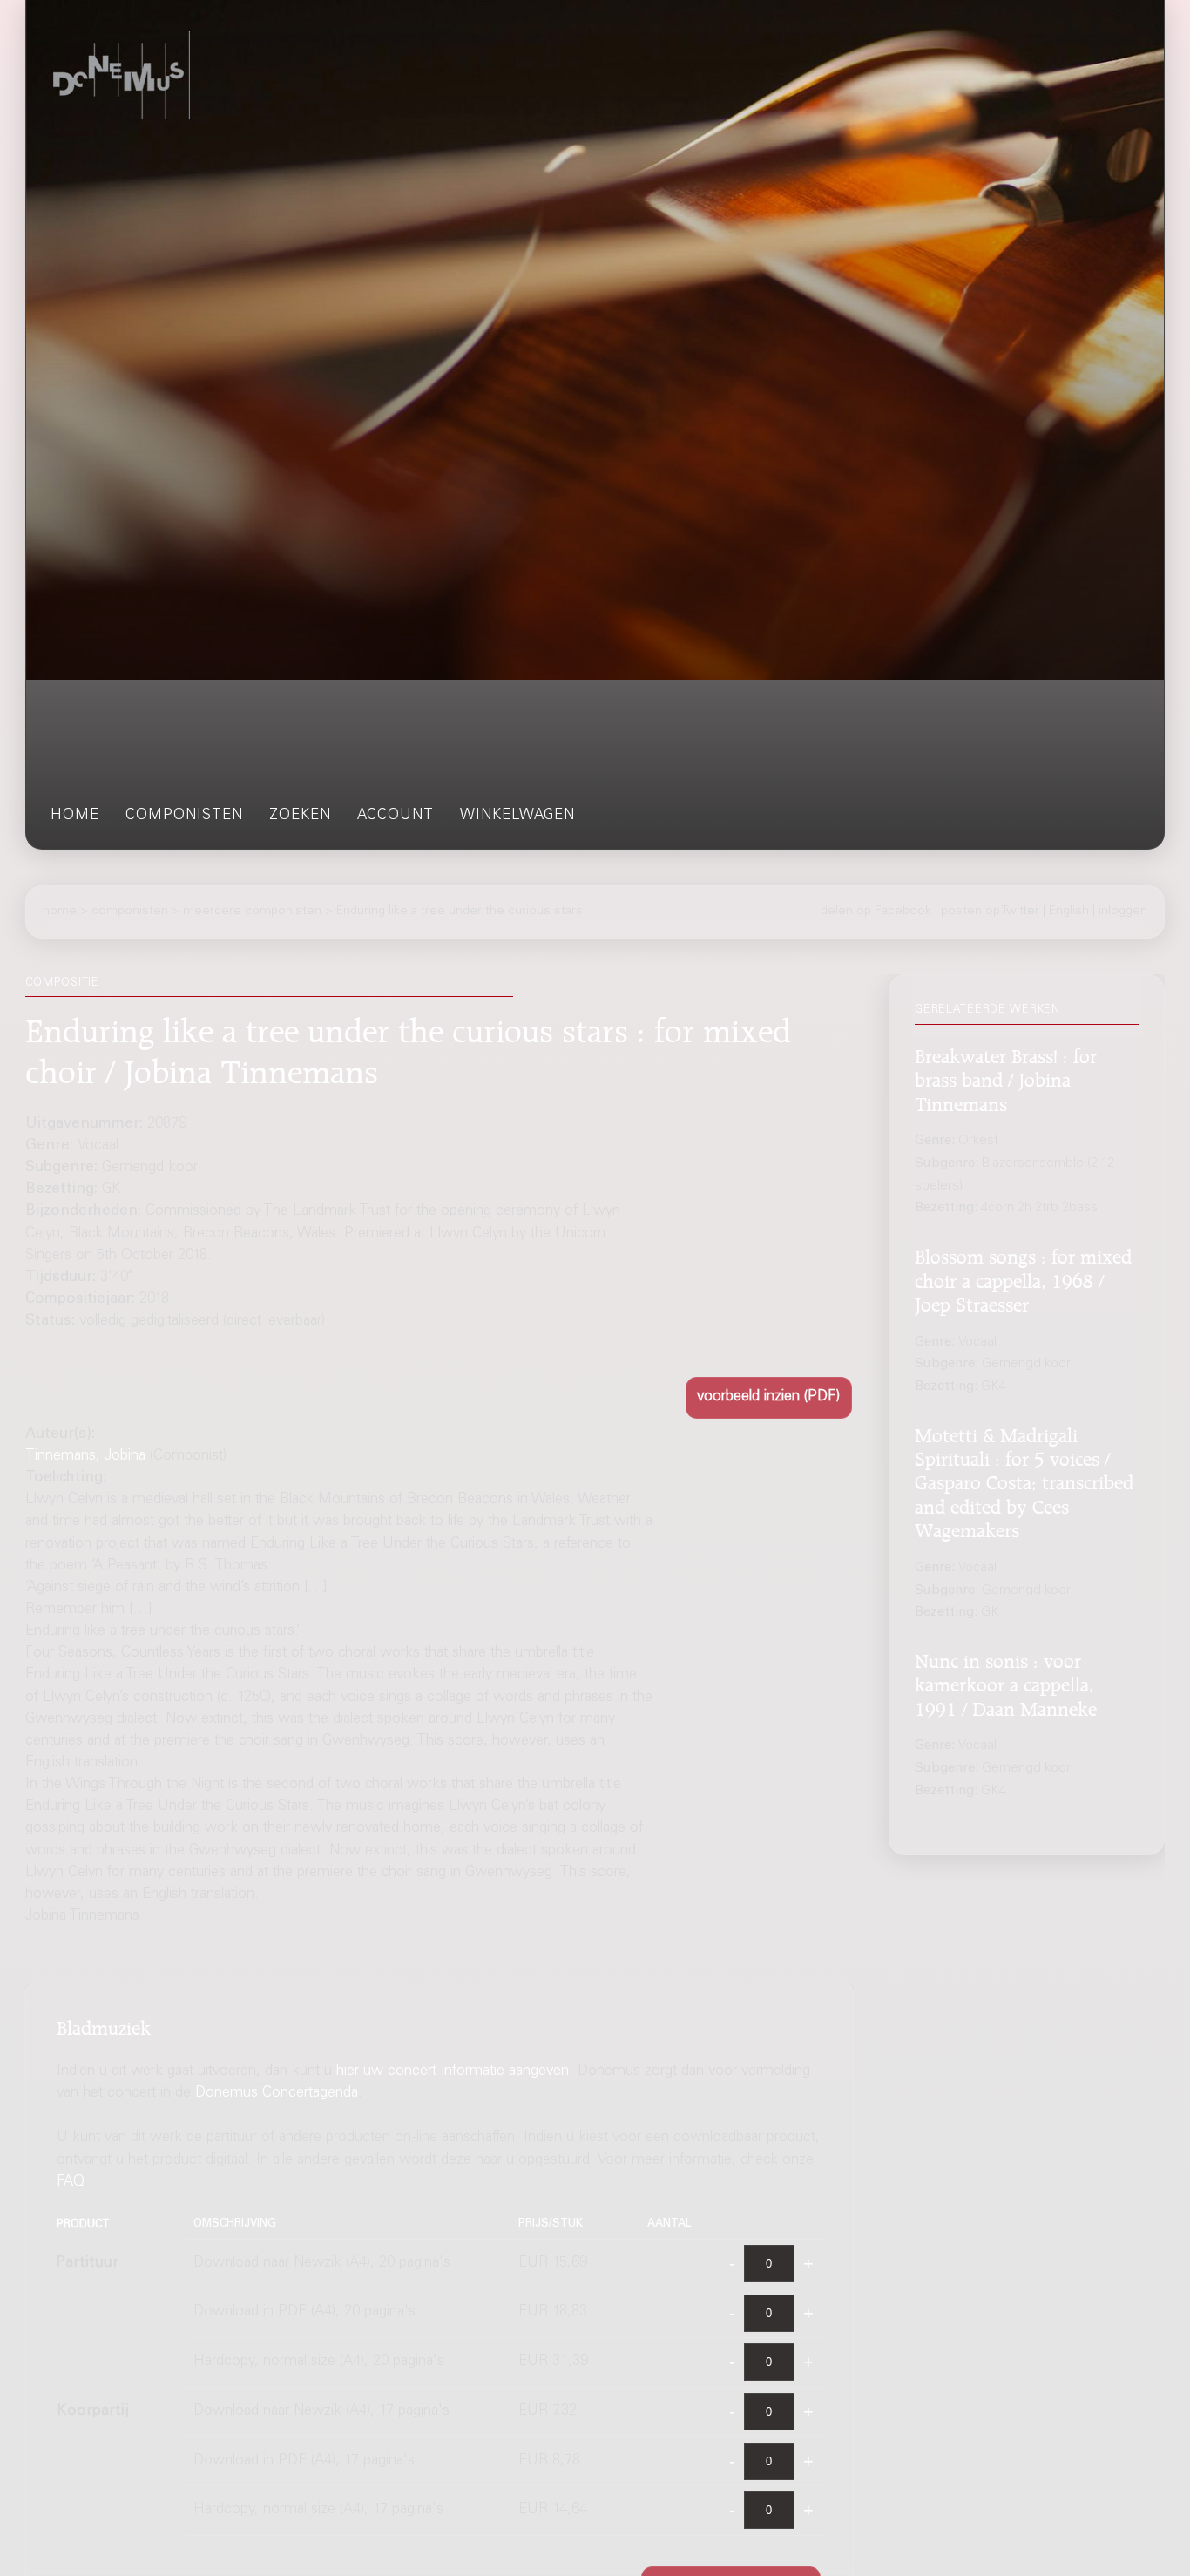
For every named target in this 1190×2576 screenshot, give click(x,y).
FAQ (71, 2183)
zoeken (300, 816)
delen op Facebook (876, 912)
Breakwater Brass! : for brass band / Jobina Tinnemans (1006, 1078)
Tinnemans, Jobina (85, 1457)
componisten (184, 816)
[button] (769, 1397)
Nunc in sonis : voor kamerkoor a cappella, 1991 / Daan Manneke (1006, 1682)
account (396, 816)
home (75, 816)
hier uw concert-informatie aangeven (453, 2072)
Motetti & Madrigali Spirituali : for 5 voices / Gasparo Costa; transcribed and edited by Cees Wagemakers (1024, 1481)
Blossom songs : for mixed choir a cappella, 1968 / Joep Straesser (1023, 1278)
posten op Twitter (990, 912)
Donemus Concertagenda (277, 2094)
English (1069, 912)
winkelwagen (517, 816)
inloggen (1123, 912)
